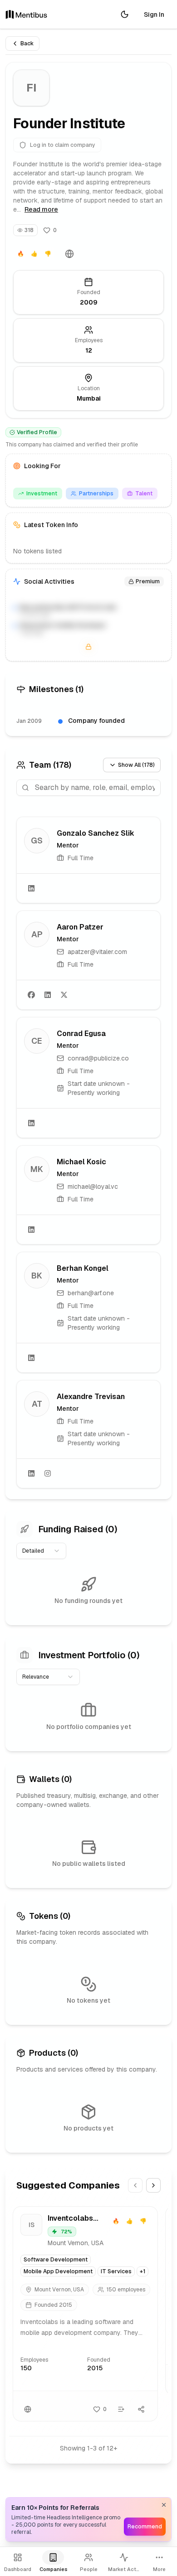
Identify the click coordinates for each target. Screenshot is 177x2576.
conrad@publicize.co (98, 1058)
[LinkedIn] (31, 888)
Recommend (145, 2527)
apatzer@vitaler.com (97, 952)
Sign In (154, 15)
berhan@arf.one (91, 1293)
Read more (41, 209)
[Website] (69, 254)
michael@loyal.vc (93, 1186)
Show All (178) (136, 765)
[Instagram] (48, 1473)
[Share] (141, 2409)
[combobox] (41, 1551)
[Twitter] (64, 995)
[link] (88, 860)
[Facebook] (31, 995)
